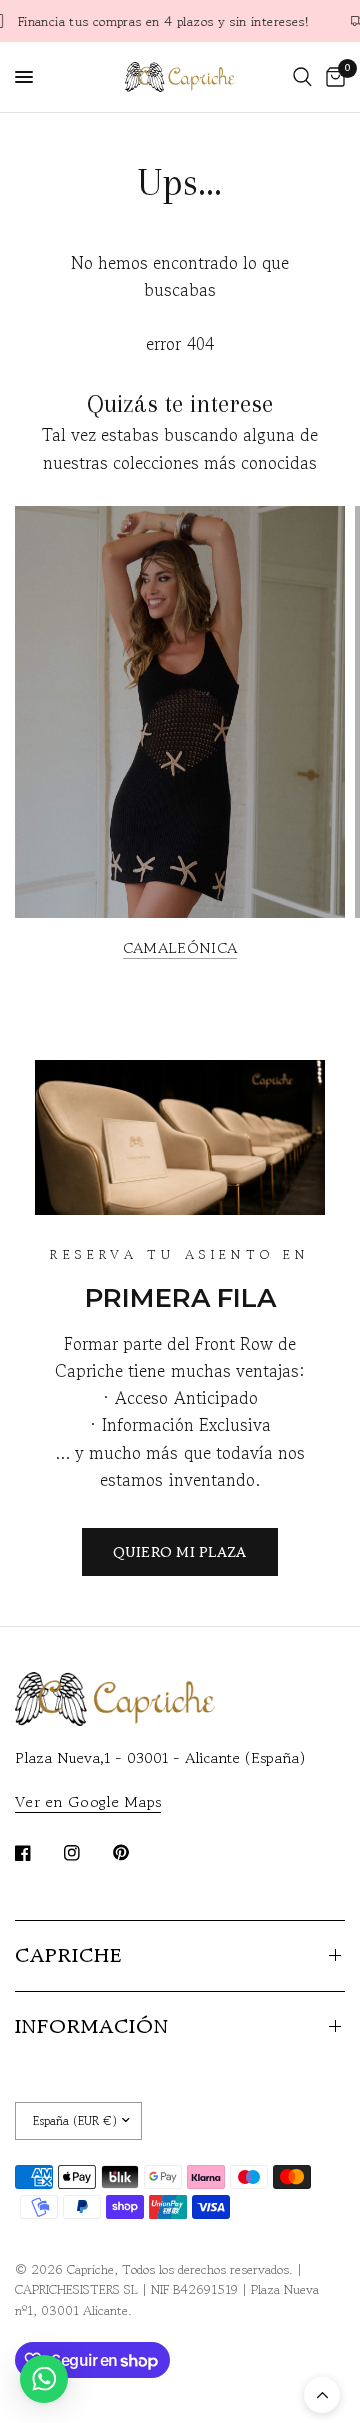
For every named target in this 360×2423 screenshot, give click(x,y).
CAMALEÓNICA (180, 947)
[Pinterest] (135, 1852)
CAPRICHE (68, 1955)
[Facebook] (37, 1853)
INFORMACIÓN (92, 2026)
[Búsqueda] (302, 77)
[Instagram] (86, 1853)
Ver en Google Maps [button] (88, 1801)
